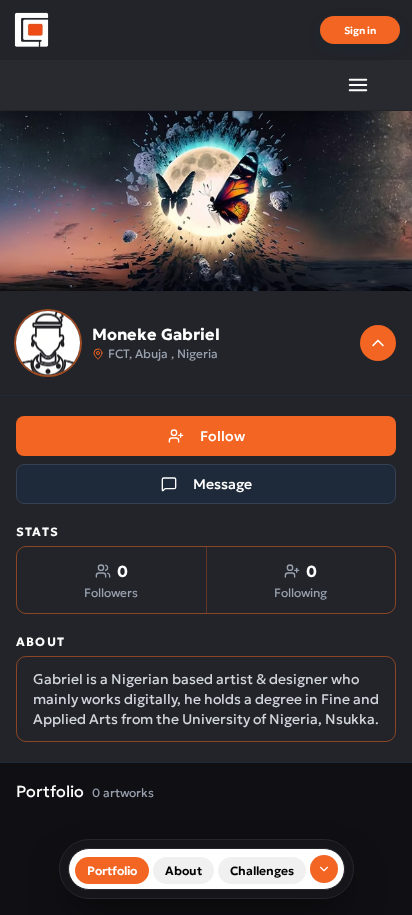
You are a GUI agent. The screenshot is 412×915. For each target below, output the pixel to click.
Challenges (262, 870)
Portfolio (112, 870)
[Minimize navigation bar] (324, 869)
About (183, 870)
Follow (222, 436)
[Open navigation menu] (358, 85)
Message (222, 484)
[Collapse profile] (378, 343)
